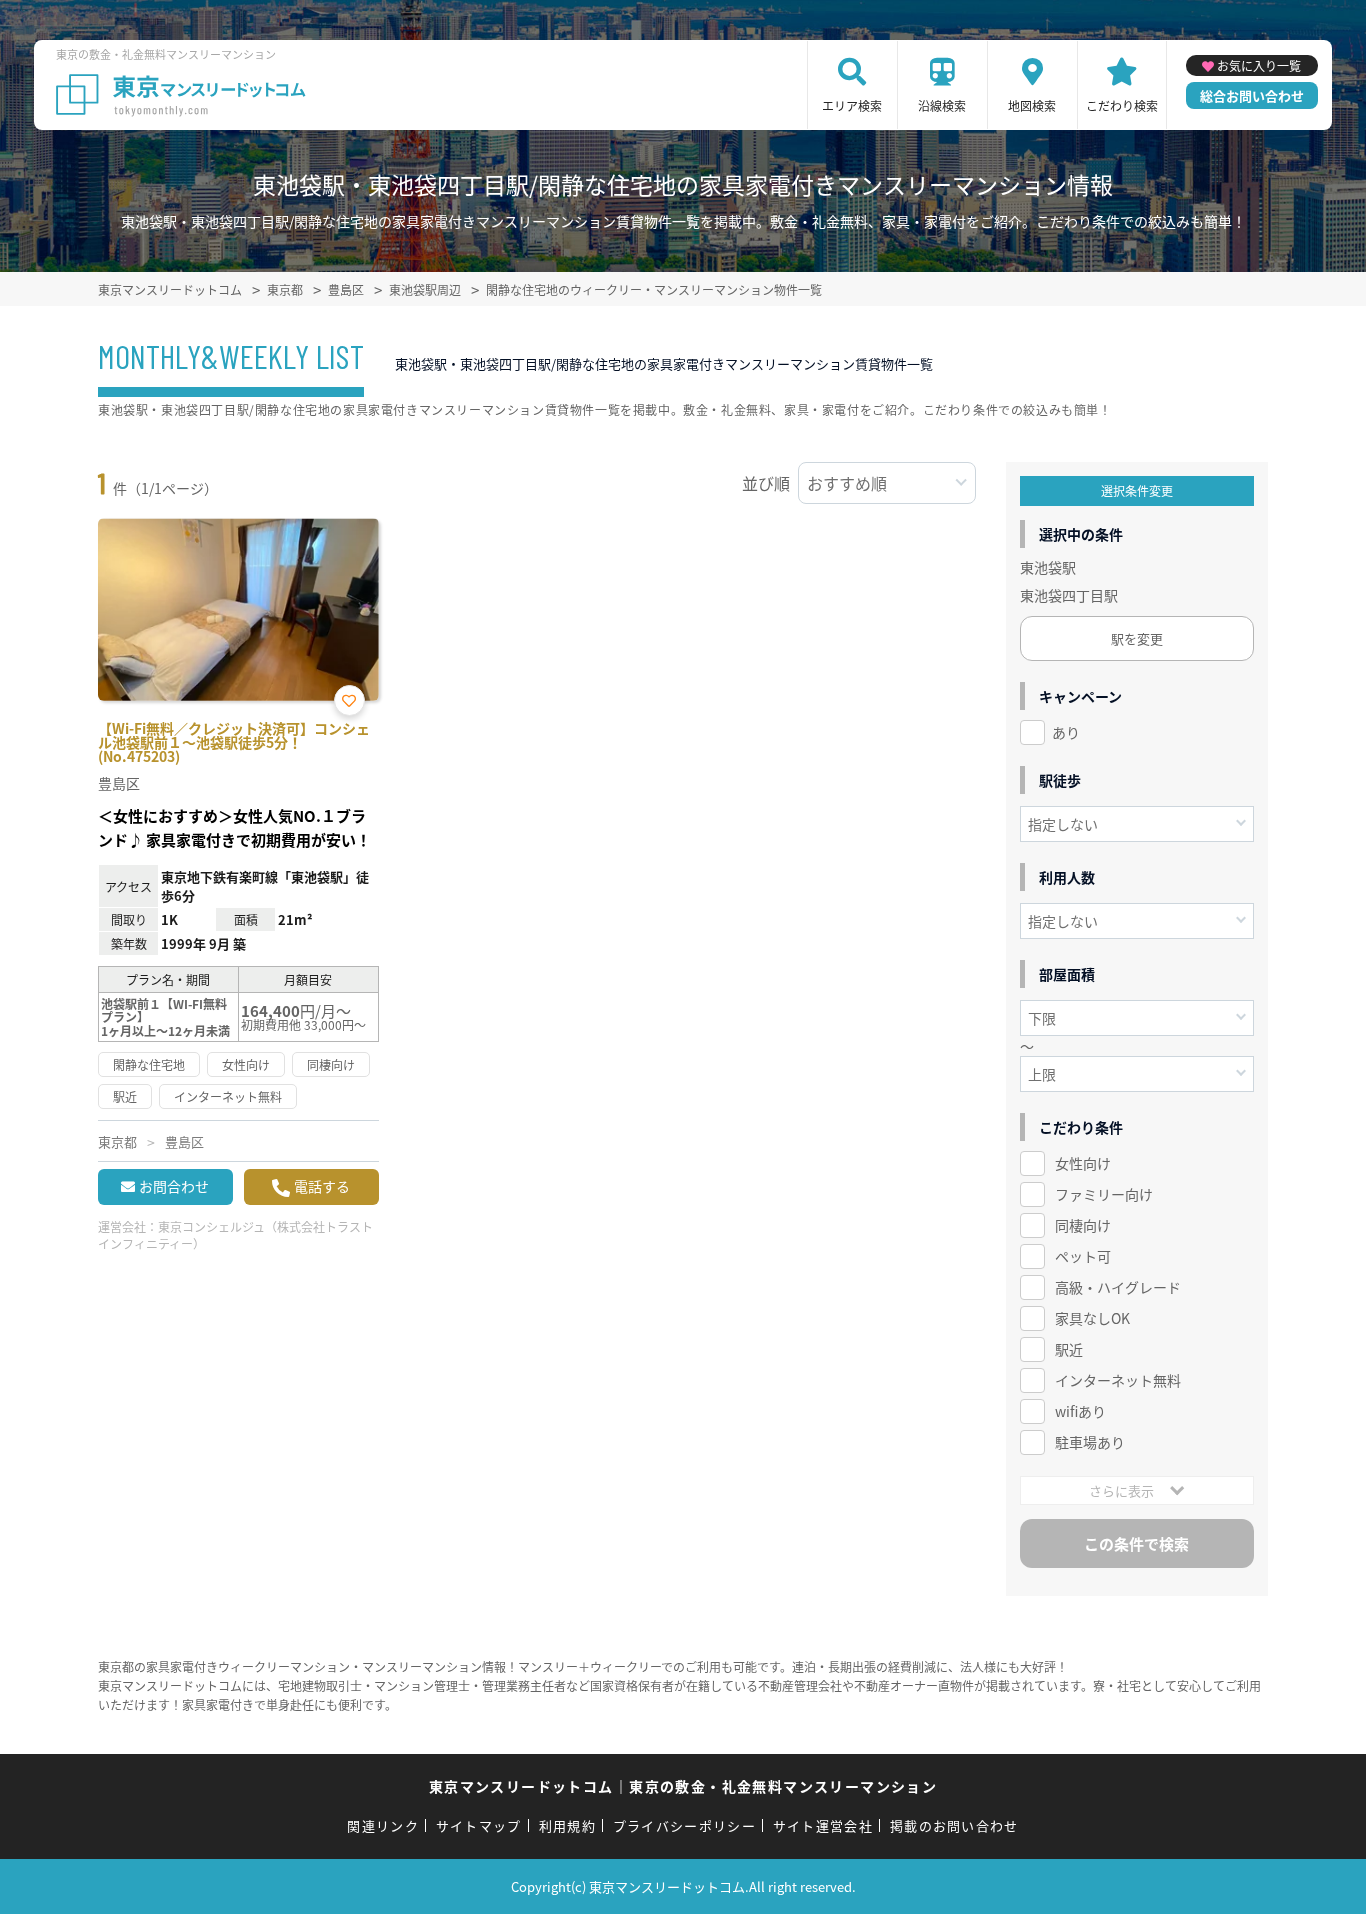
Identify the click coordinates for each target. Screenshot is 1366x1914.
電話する (322, 1186)
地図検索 (1032, 105)
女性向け (1083, 1163)
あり (1066, 732)
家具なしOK (1092, 1318)
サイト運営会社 (823, 1825)
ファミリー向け (1104, 1194)
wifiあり (1080, 1411)
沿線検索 (942, 105)
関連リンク (383, 1825)
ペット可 (1083, 1256)
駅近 (1069, 1349)
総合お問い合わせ (1252, 95)
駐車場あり (1090, 1442)
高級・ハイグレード (1118, 1287)
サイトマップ (479, 1825)
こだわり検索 (1122, 105)
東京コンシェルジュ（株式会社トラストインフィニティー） (235, 1235)
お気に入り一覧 (1259, 65)
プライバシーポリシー (684, 1825)
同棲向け (1083, 1225)
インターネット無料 (1118, 1380)
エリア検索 (852, 105)
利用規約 (567, 1825)
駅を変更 (1137, 638)
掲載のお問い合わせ (954, 1825)
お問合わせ (174, 1186)
